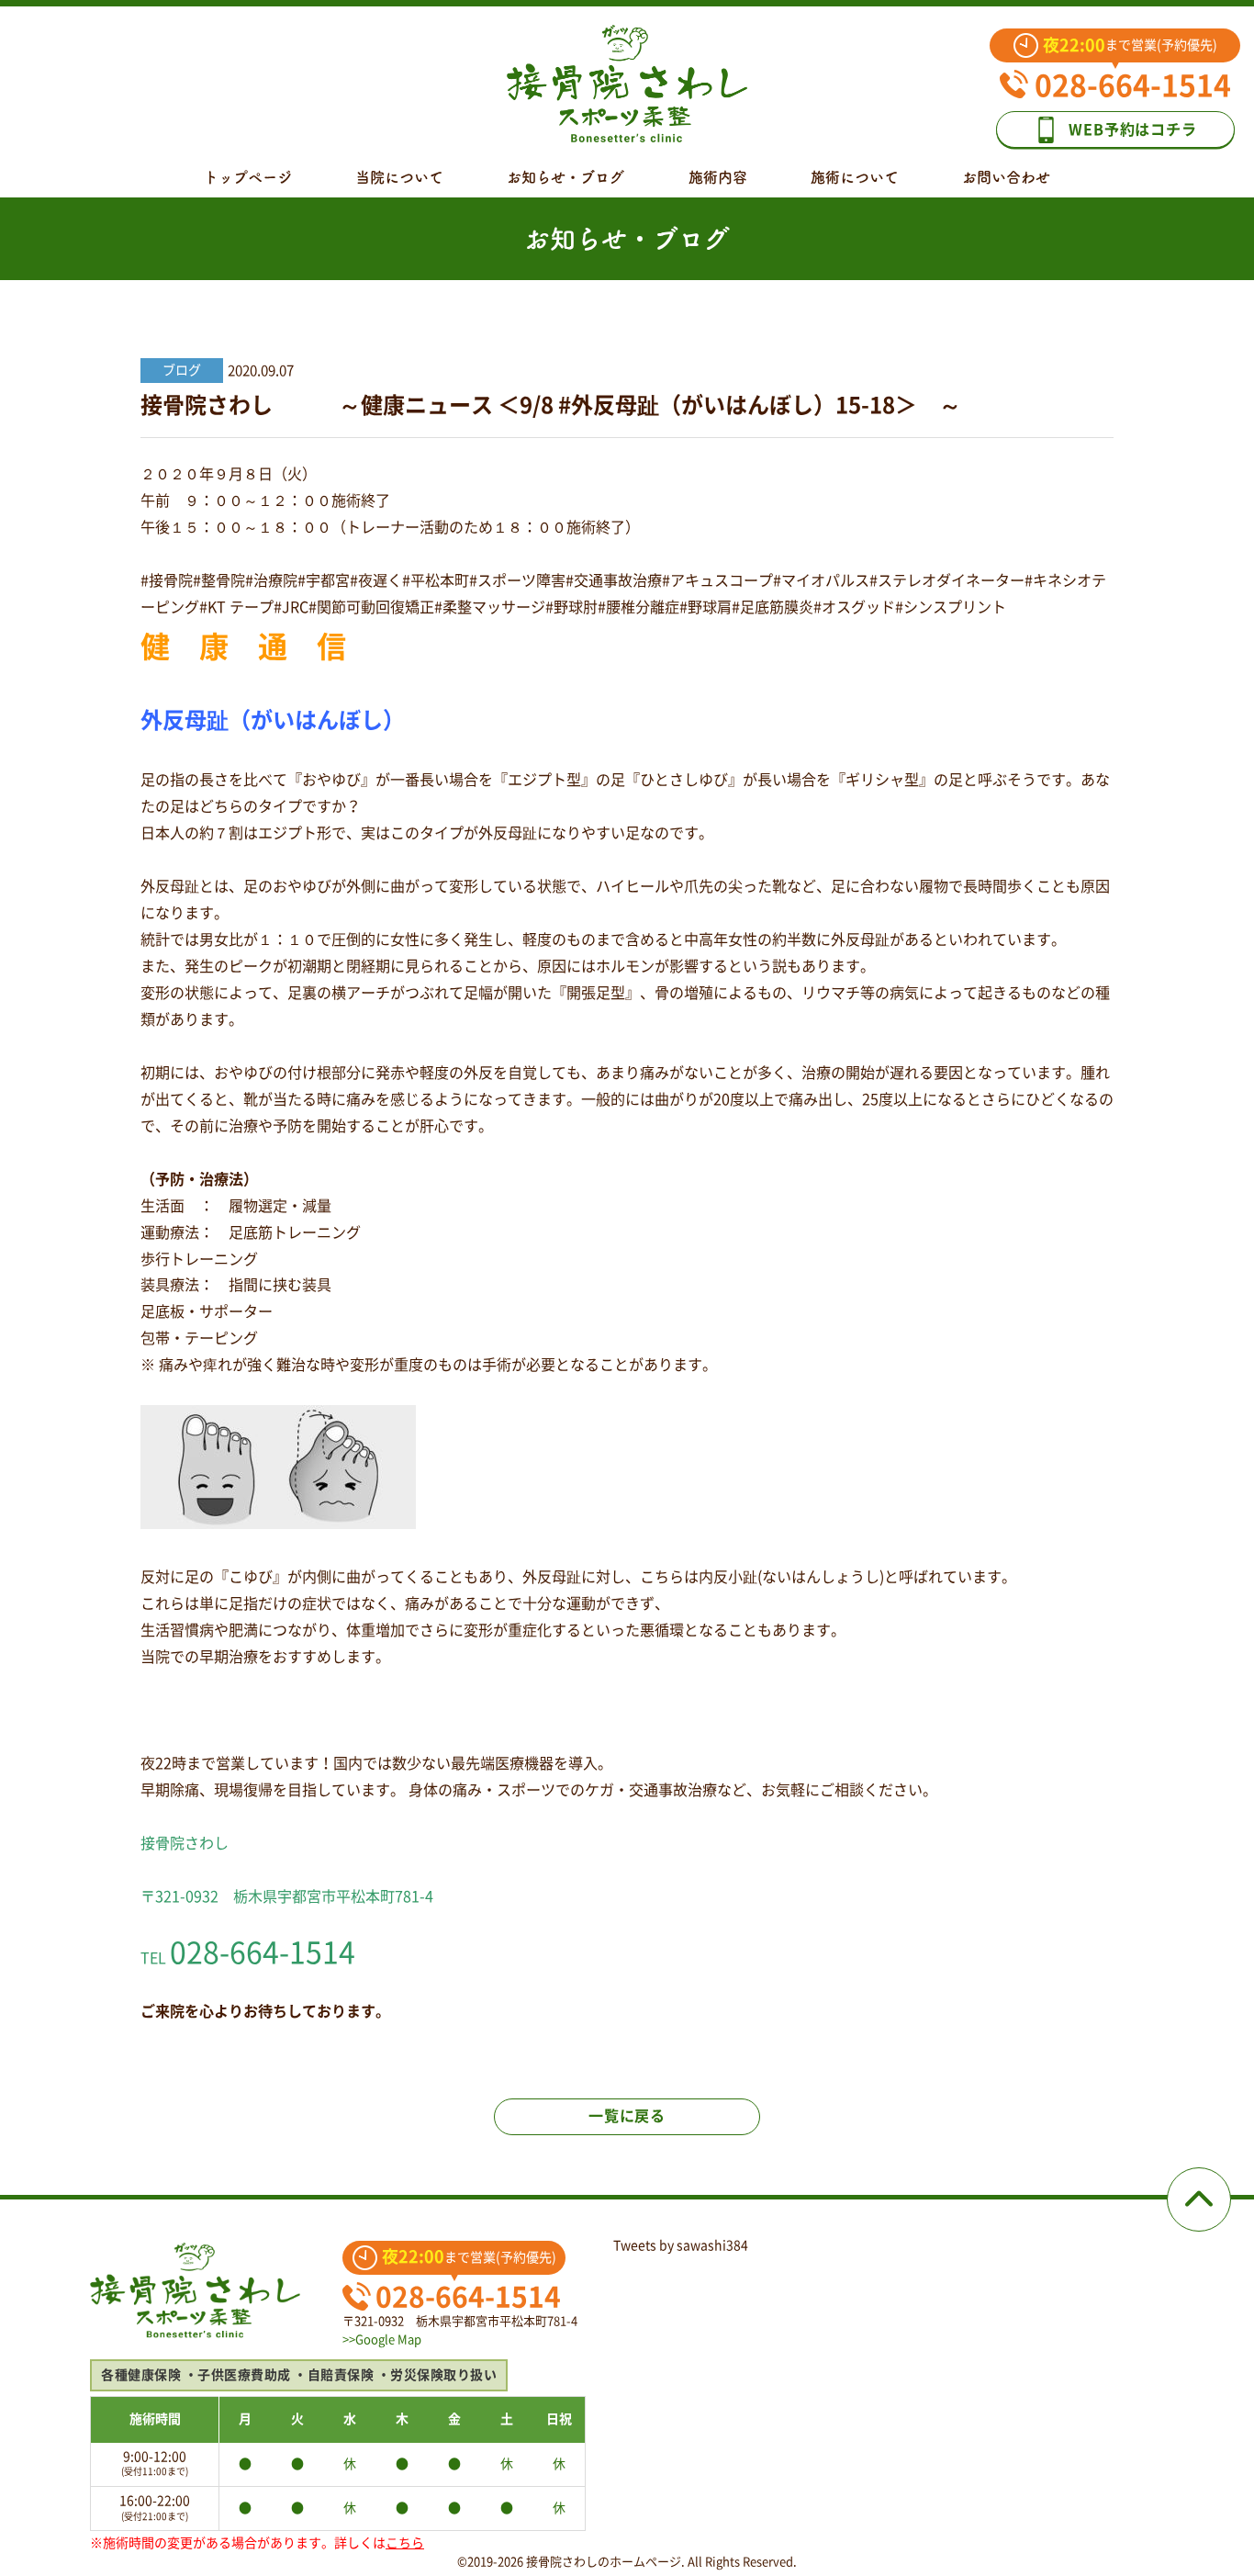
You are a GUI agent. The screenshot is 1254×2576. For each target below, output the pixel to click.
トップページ (248, 177)
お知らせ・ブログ (565, 177)
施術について (855, 177)
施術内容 (718, 177)
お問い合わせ (1006, 177)
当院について (399, 177)
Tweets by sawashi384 (681, 2245)
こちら (405, 2543)
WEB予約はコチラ (1132, 129)
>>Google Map (382, 2340)
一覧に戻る (627, 2116)
